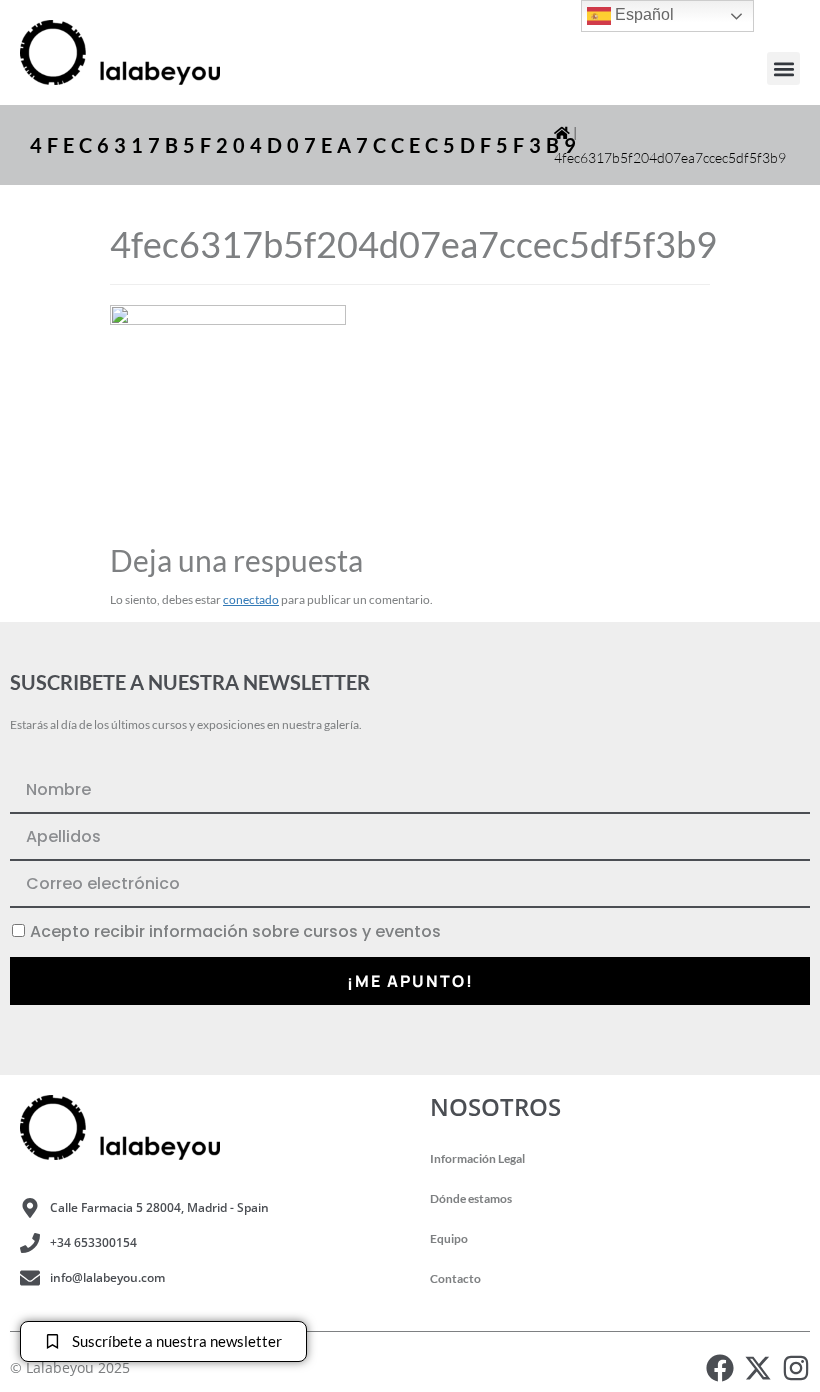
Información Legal (477, 1158)
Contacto (455, 1278)
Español (642, 14)
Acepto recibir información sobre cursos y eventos (235, 932)
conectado (251, 599)
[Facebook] (720, 1368)
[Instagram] (796, 1368)
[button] (783, 68)
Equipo (449, 1238)
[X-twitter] (758, 1368)
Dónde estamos (471, 1198)
